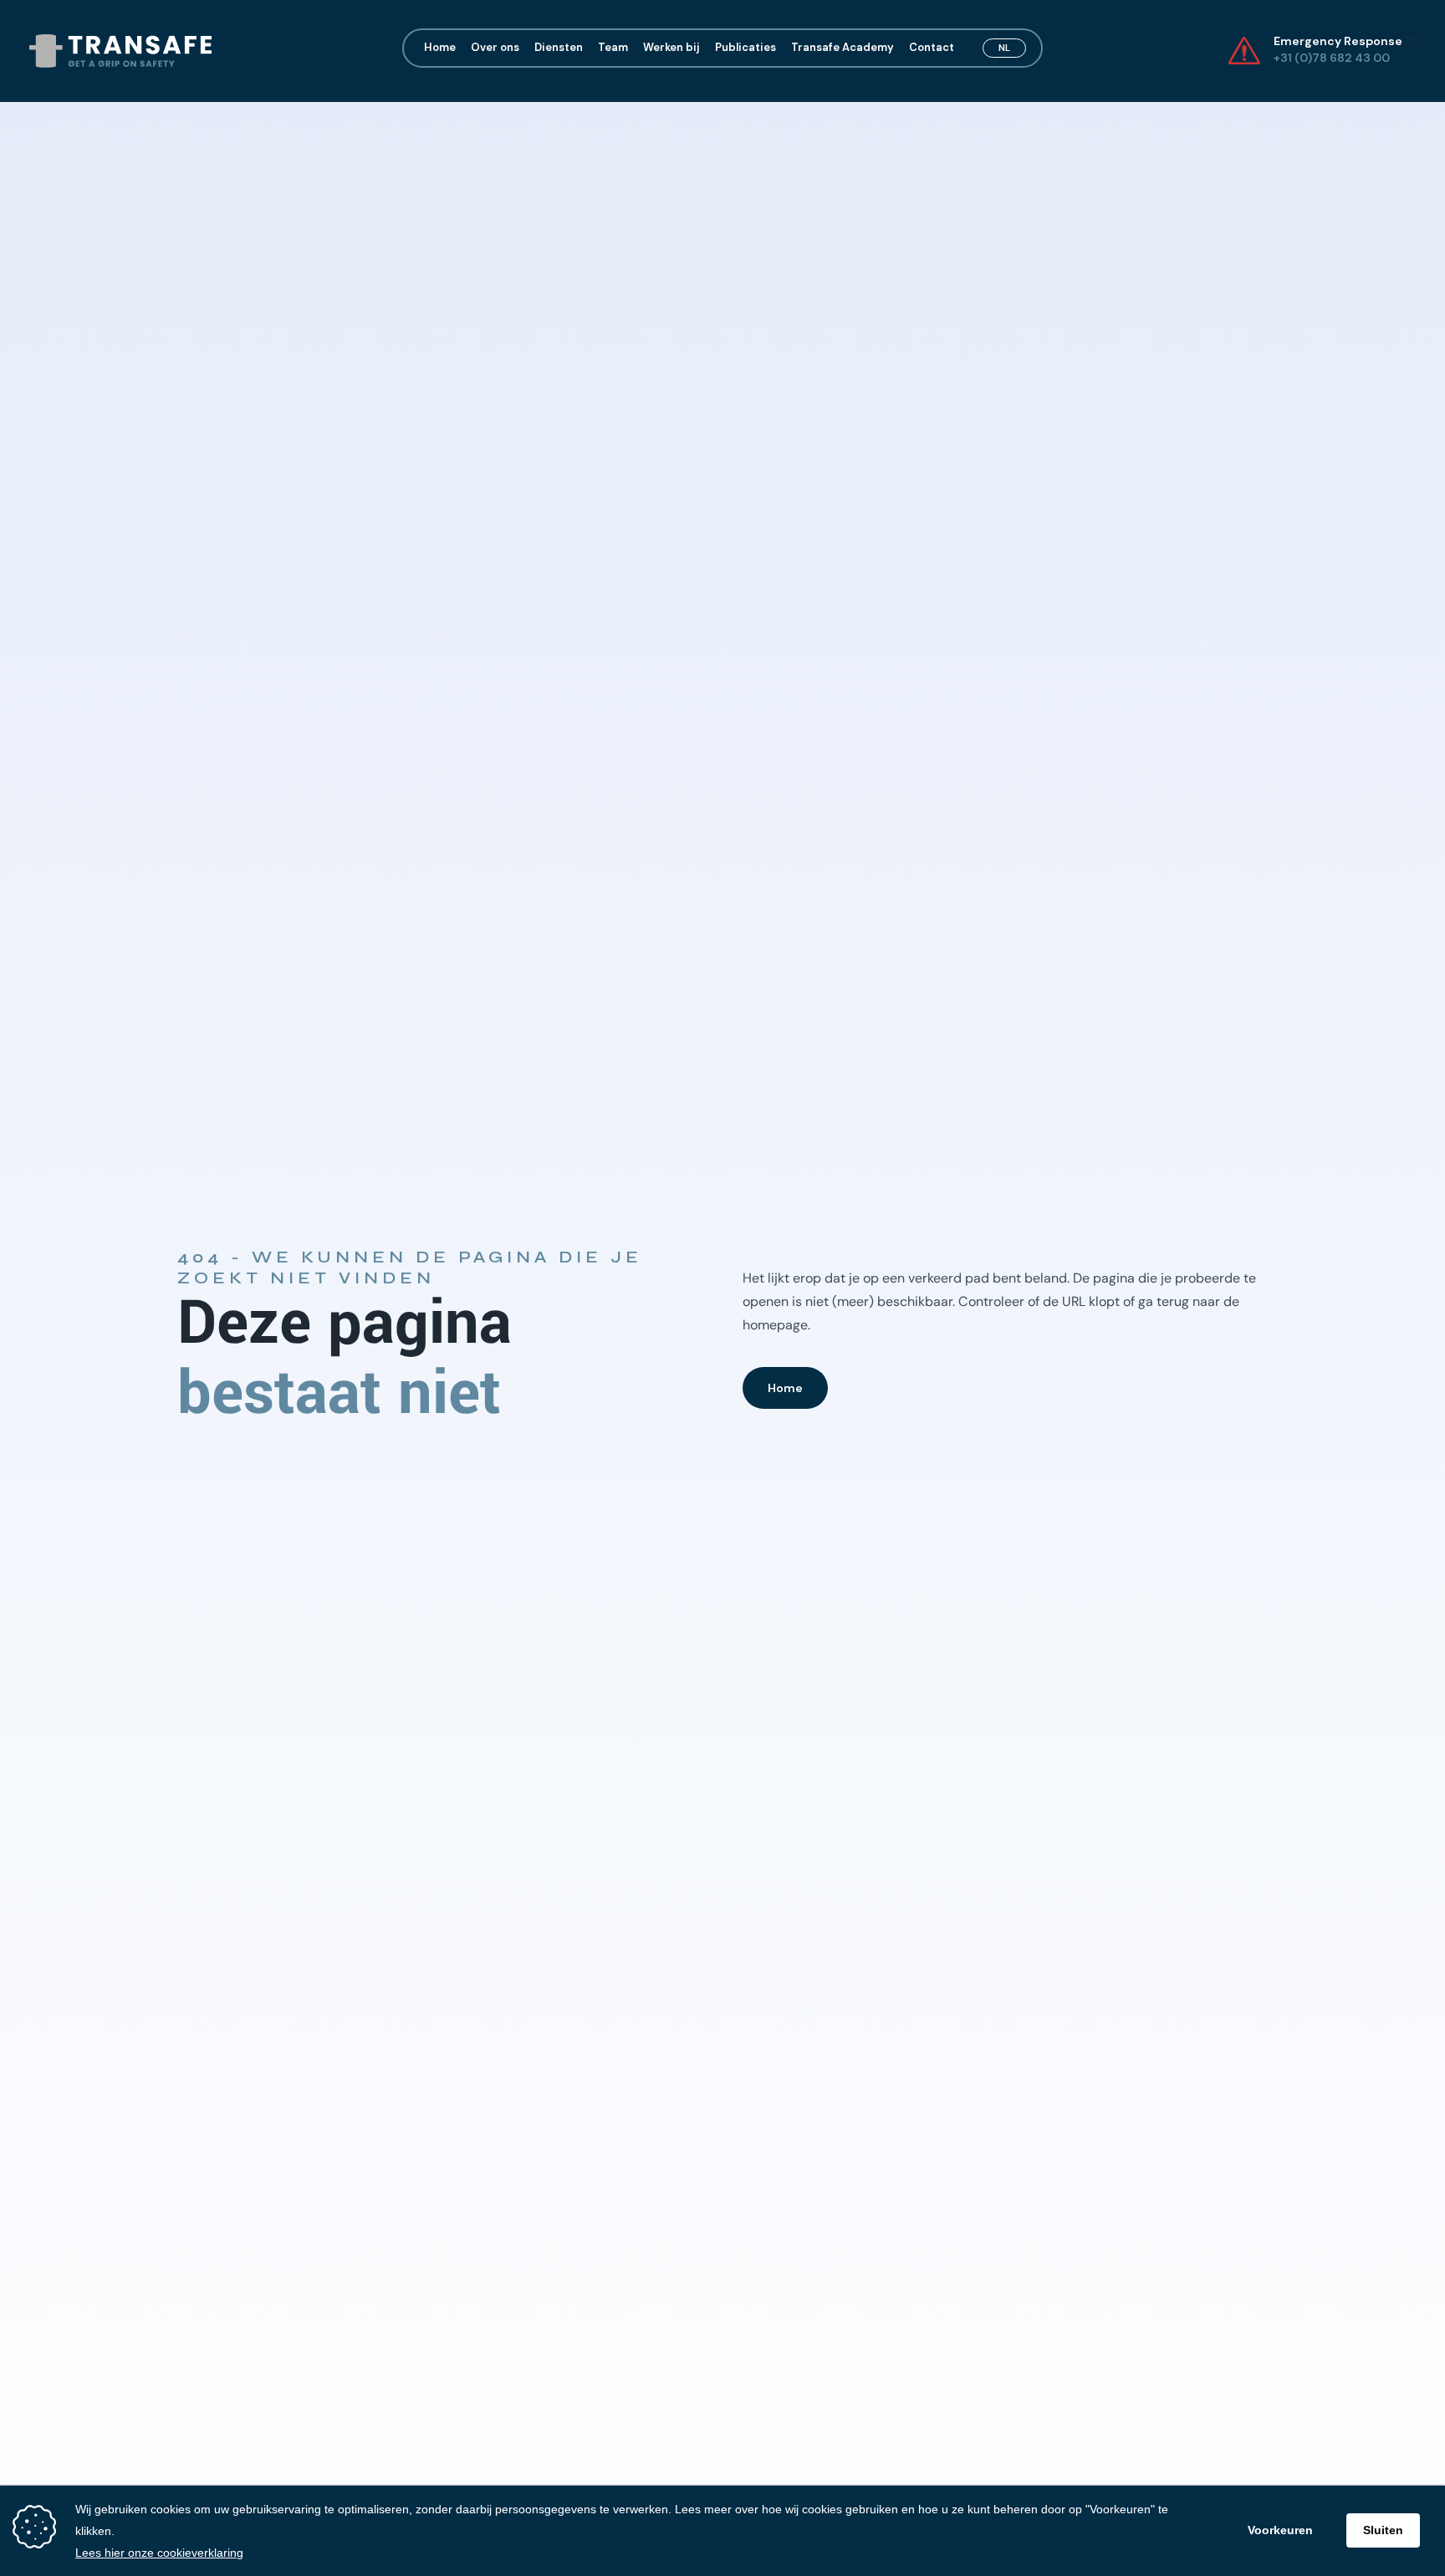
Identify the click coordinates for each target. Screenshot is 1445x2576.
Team (613, 48)
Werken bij (671, 48)
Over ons (495, 48)
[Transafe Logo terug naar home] (120, 51)
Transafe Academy (842, 48)
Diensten (559, 48)
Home (440, 48)
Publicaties (745, 48)
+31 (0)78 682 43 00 (1333, 58)
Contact (932, 48)
